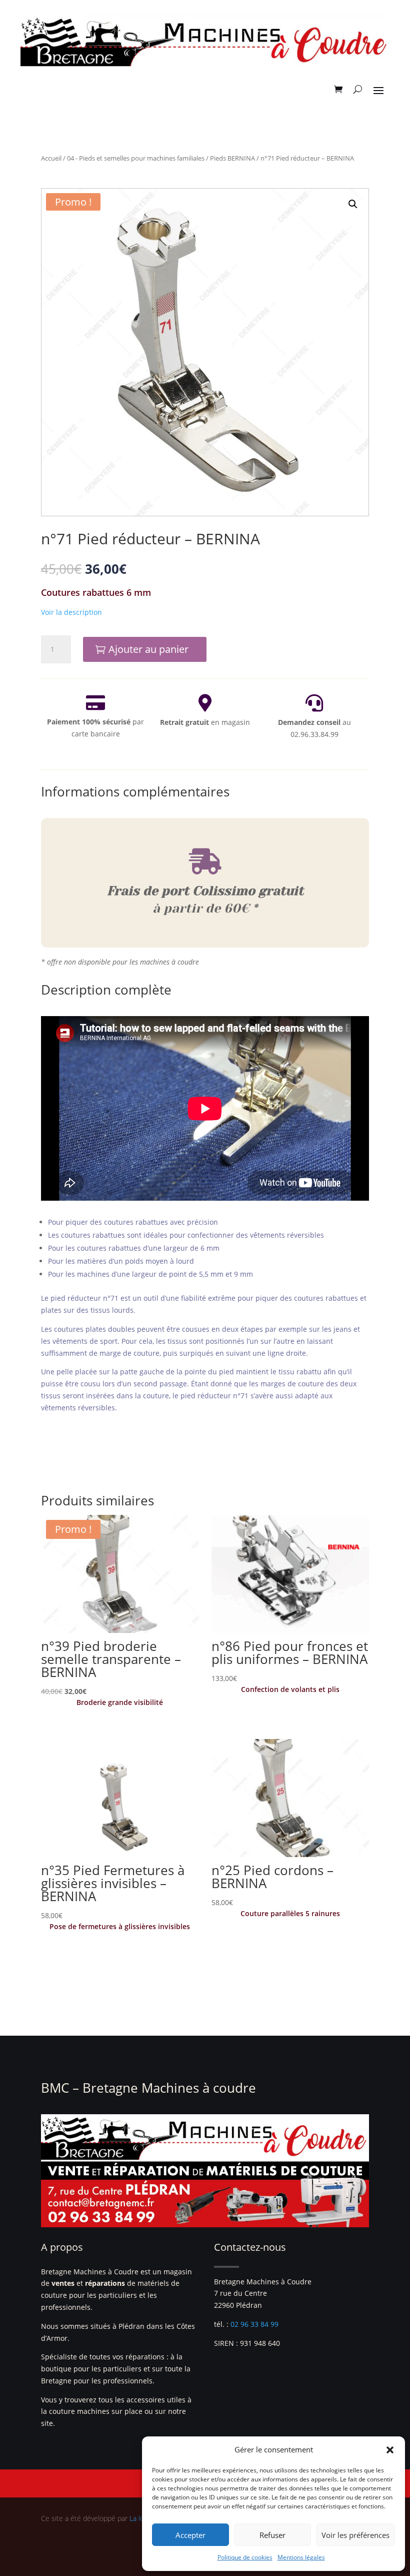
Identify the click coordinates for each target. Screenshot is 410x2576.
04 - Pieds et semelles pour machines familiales (136, 158)
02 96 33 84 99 (254, 2324)
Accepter (190, 2535)
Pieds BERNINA (232, 158)
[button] (390, 2450)
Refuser (272, 2535)
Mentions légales (301, 2557)
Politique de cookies (245, 2557)
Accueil (51, 158)
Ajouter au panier (148, 649)
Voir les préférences (355, 2535)
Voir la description (71, 612)
